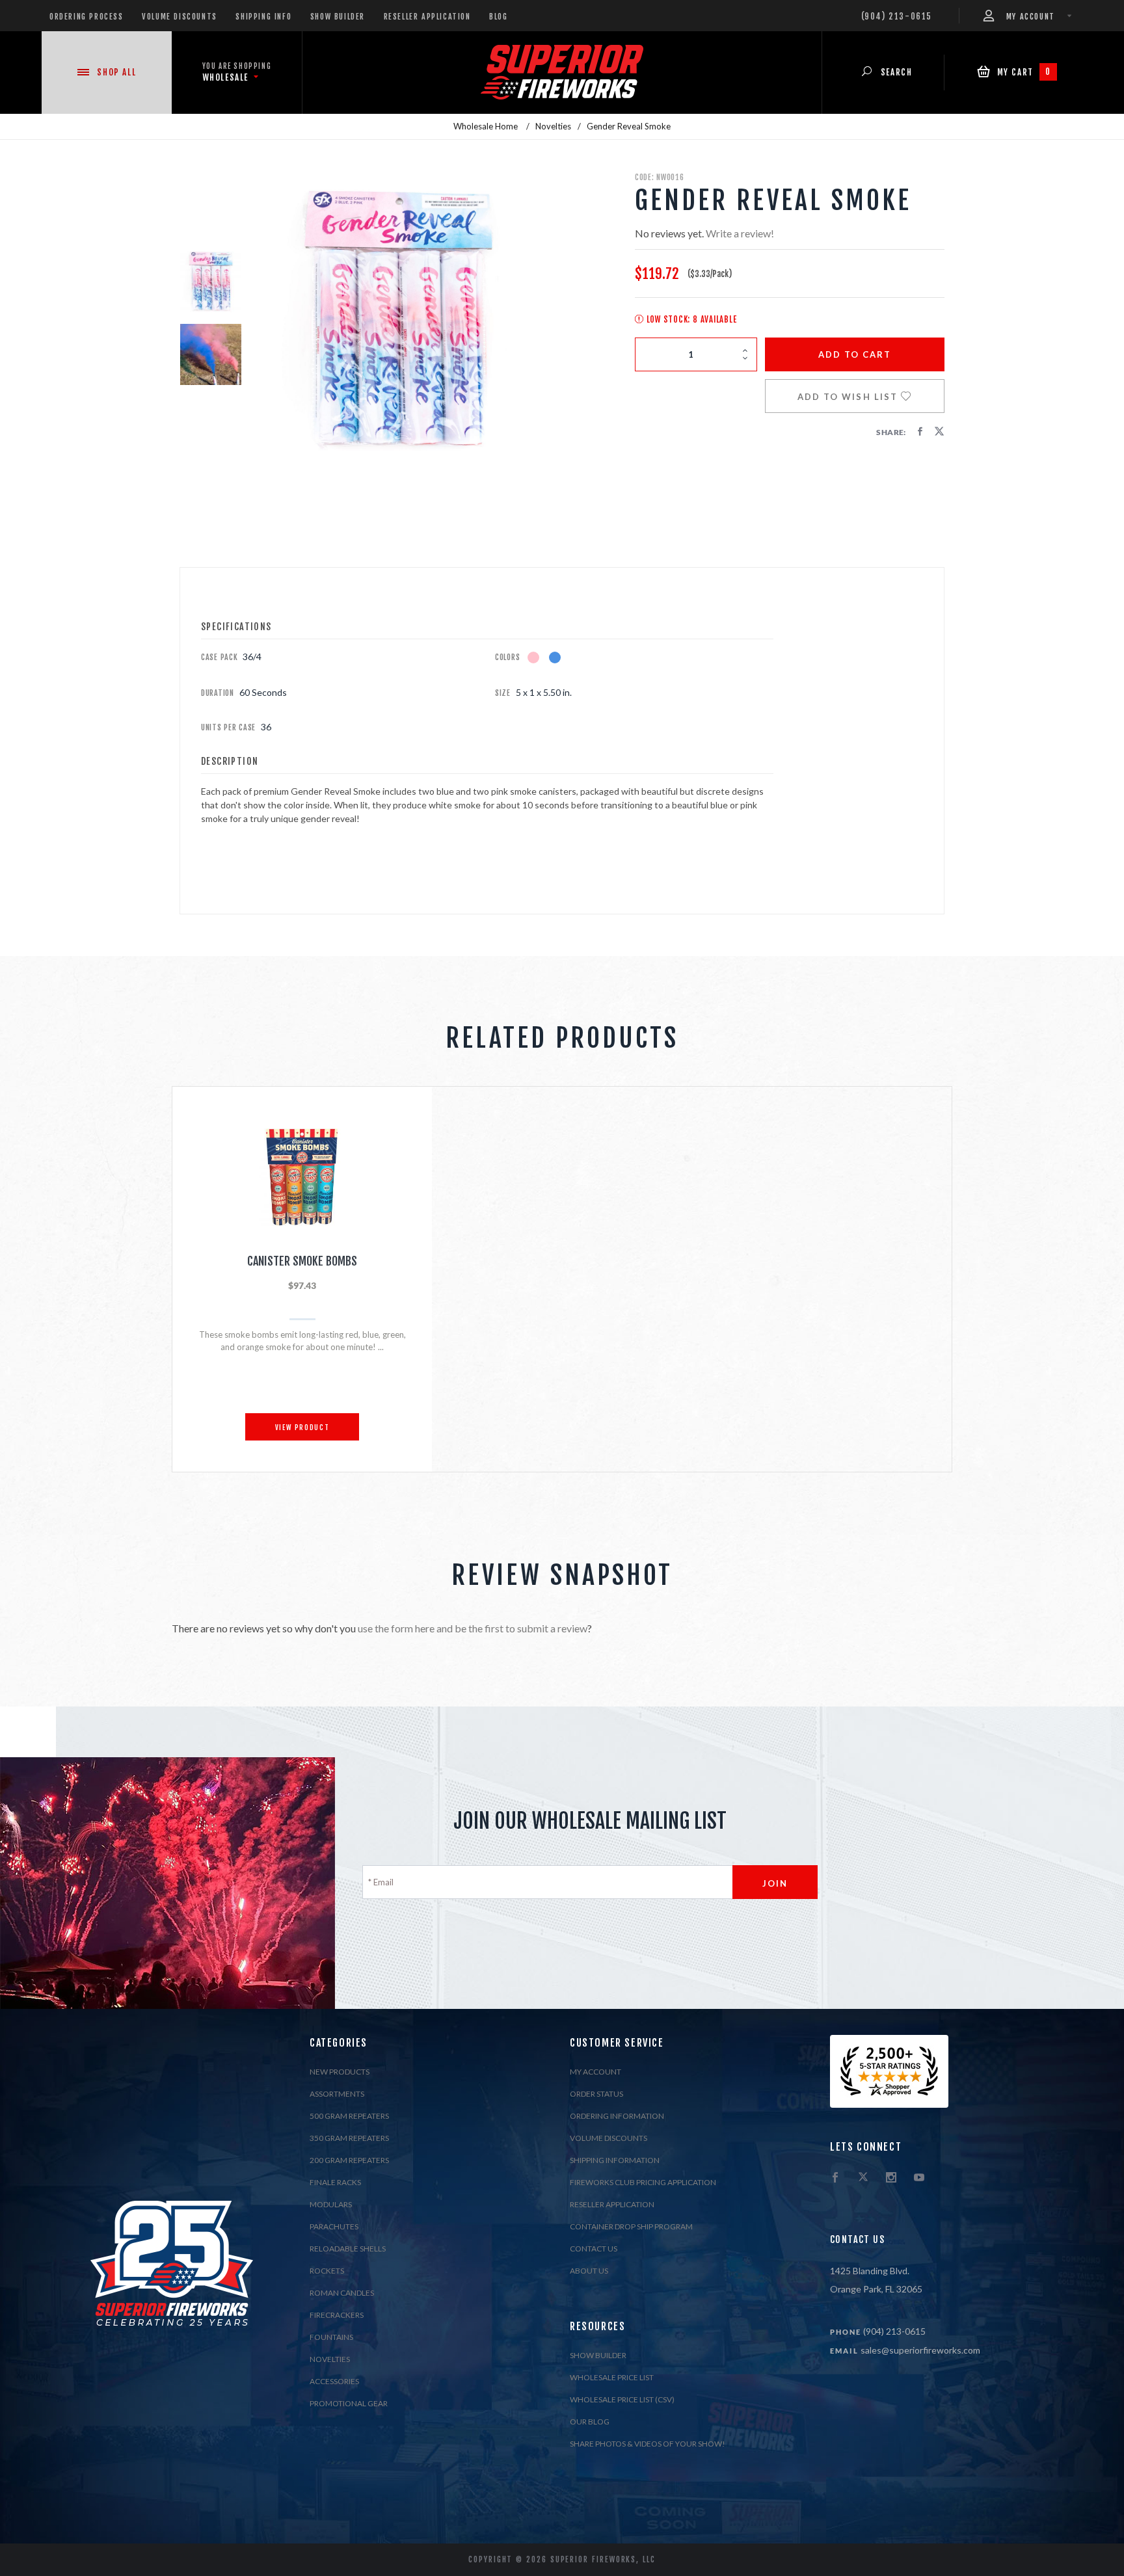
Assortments (337, 2094)
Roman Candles (342, 2293)
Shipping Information (615, 2160)
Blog (498, 17)
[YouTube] (919, 2178)
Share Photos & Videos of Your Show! (648, 2444)
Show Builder (338, 17)
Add (855, 354)
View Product (302, 1428)
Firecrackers (337, 2315)
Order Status (596, 2094)
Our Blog (590, 2422)
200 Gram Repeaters (349, 2160)
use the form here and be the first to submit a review (473, 1628)
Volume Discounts (180, 17)
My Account (595, 2072)
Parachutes (334, 2226)
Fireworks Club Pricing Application (643, 2182)
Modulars (331, 2204)
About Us (589, 2271)
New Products (340, 2072)
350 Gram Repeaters (349, 2138)
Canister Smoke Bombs (302, 1261)
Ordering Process (87, 17)
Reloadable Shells (348, 2249)
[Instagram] (891, 2178)
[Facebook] (835, 2178)
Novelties (330, 2359)
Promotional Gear (349, 2403)
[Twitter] (863, 2178)
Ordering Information (617, 2116)
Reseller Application (427, 17)
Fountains (331, 2337)
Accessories (334, 2381)
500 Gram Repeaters (349, 2116)
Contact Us (594, 2249)
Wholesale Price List (612, 2377)
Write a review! (740, 233)
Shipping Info (263, 17)
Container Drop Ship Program (631, 2226)
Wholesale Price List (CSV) (622, 2399)
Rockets (327, 2271)
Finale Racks (335, 2182)
